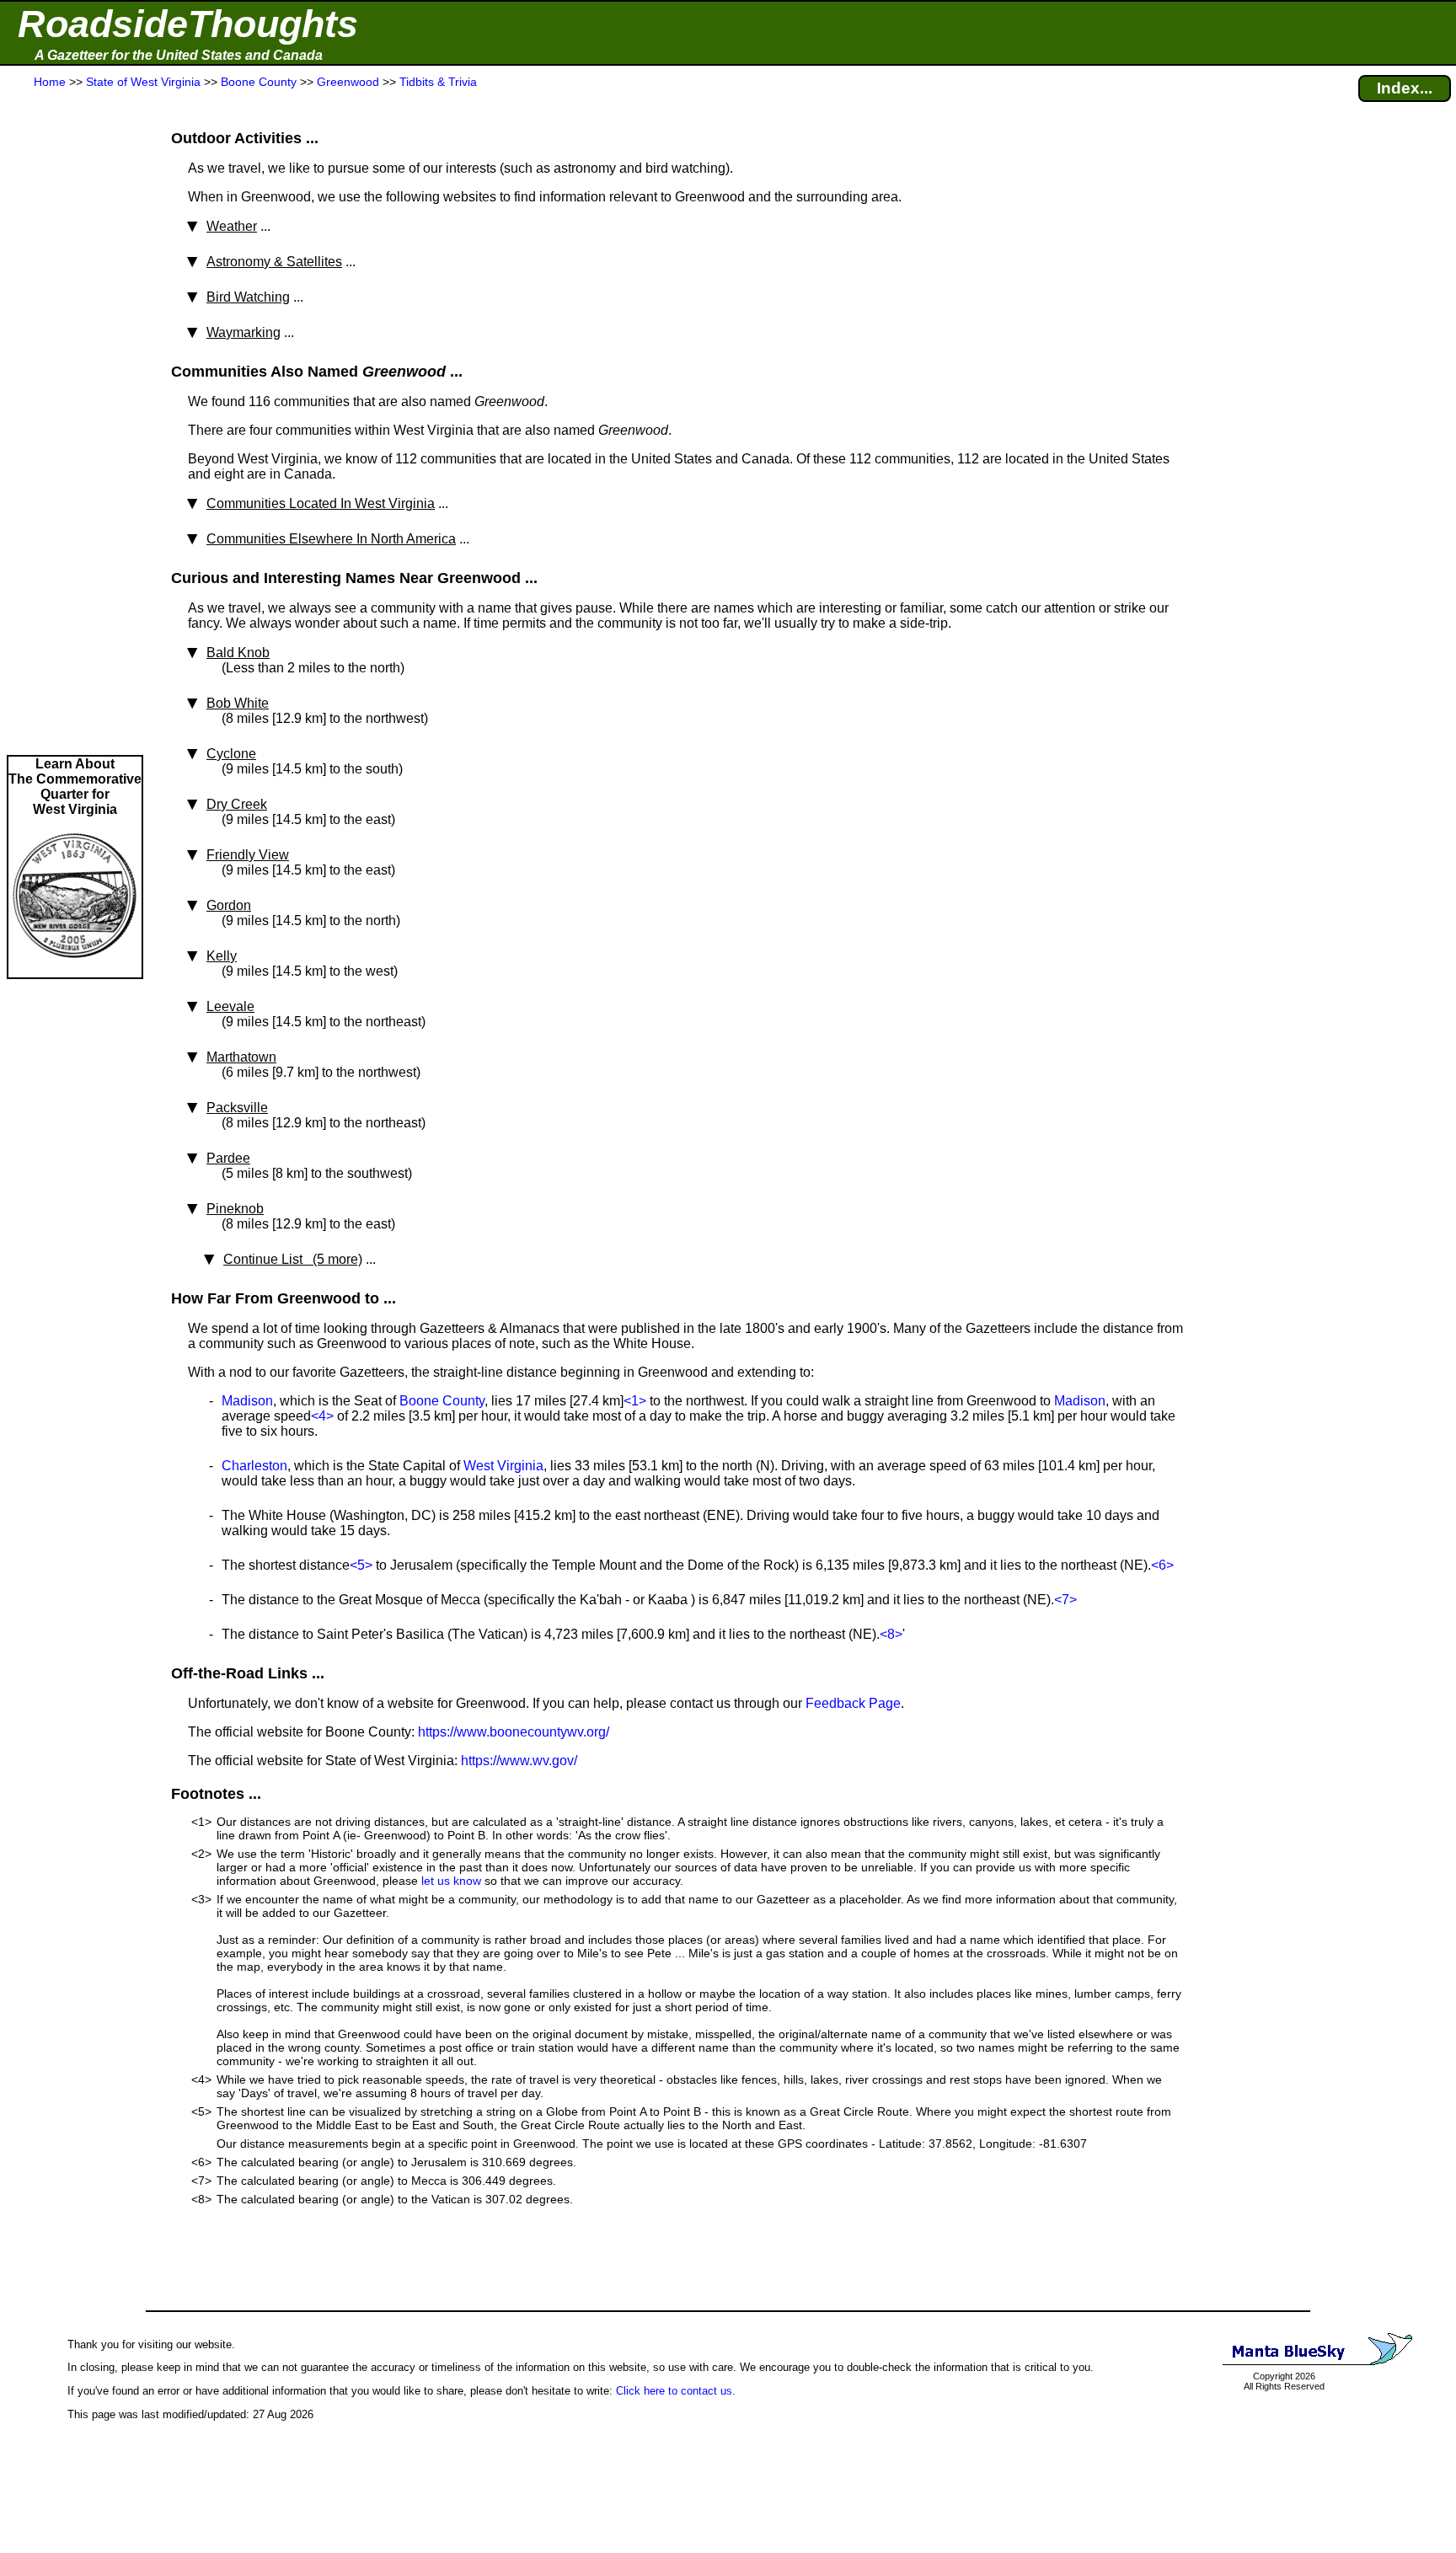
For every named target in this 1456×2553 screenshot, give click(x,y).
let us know (451, 1881)
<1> (635, 1401)
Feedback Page (853, 1703)
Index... (1405, 88)
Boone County (442, 1401)
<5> (361, 1565)
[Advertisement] (75, 423)
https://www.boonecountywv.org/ (514, 1732)
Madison (247, 1401)
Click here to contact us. (676, 2391)
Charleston (254, 1466)
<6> (1162, 1565)
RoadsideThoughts (188, 24)
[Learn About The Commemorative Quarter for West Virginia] (75, 969)
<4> (322, 1416)
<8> (891, 1634)
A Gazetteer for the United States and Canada (179, 55)
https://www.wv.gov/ (519, 1761)
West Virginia (503, 1466)
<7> (1065, 1600)
